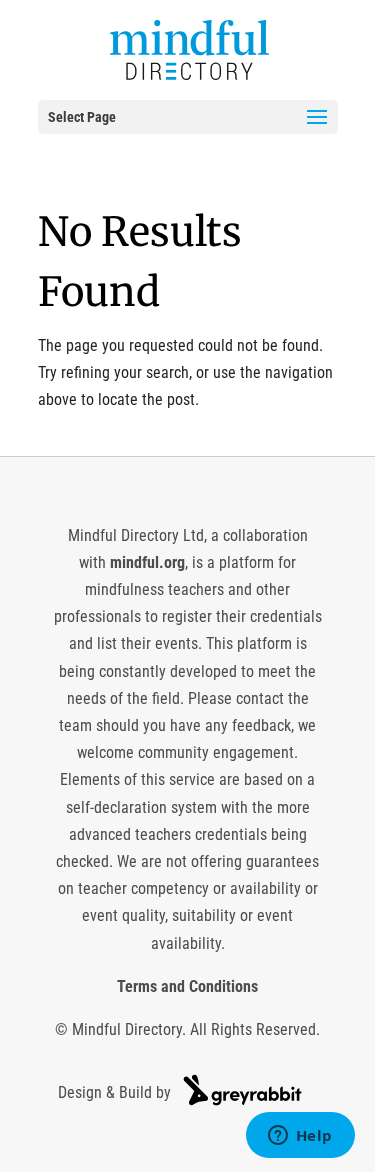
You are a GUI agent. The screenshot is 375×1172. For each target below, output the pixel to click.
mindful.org (147, 562)
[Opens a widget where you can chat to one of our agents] (300, 1137)
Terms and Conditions (187, 986)
